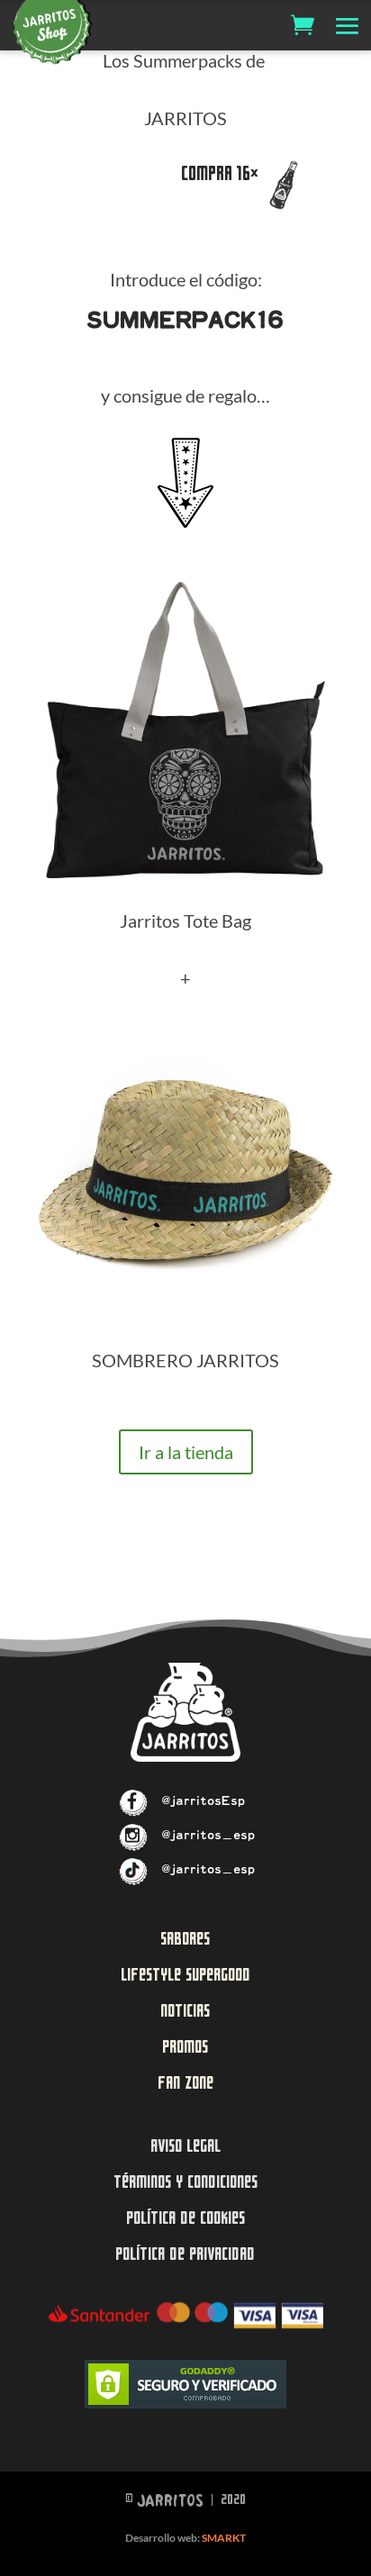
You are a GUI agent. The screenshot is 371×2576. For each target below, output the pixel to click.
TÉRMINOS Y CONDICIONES (185, 2182)
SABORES (185, 1939)
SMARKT (224, 2538)
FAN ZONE (185, 2083)
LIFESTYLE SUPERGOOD (185, 1975)
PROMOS (185, 2047)
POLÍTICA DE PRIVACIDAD (185, 2254)
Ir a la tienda (186, 1452)
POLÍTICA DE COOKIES (185, 2218)
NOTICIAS (185, 2011)
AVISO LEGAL (185, 2146)
